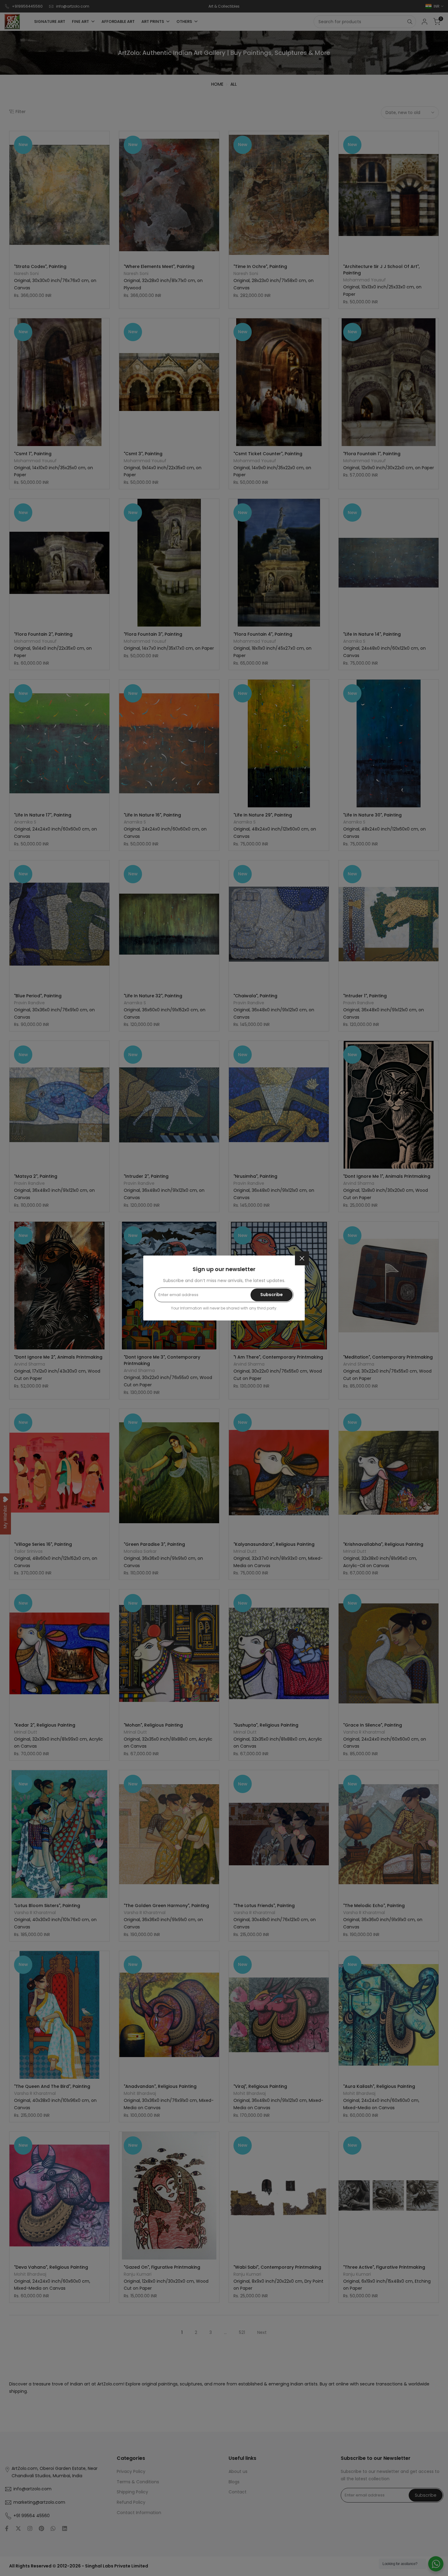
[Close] (302, 1258)
